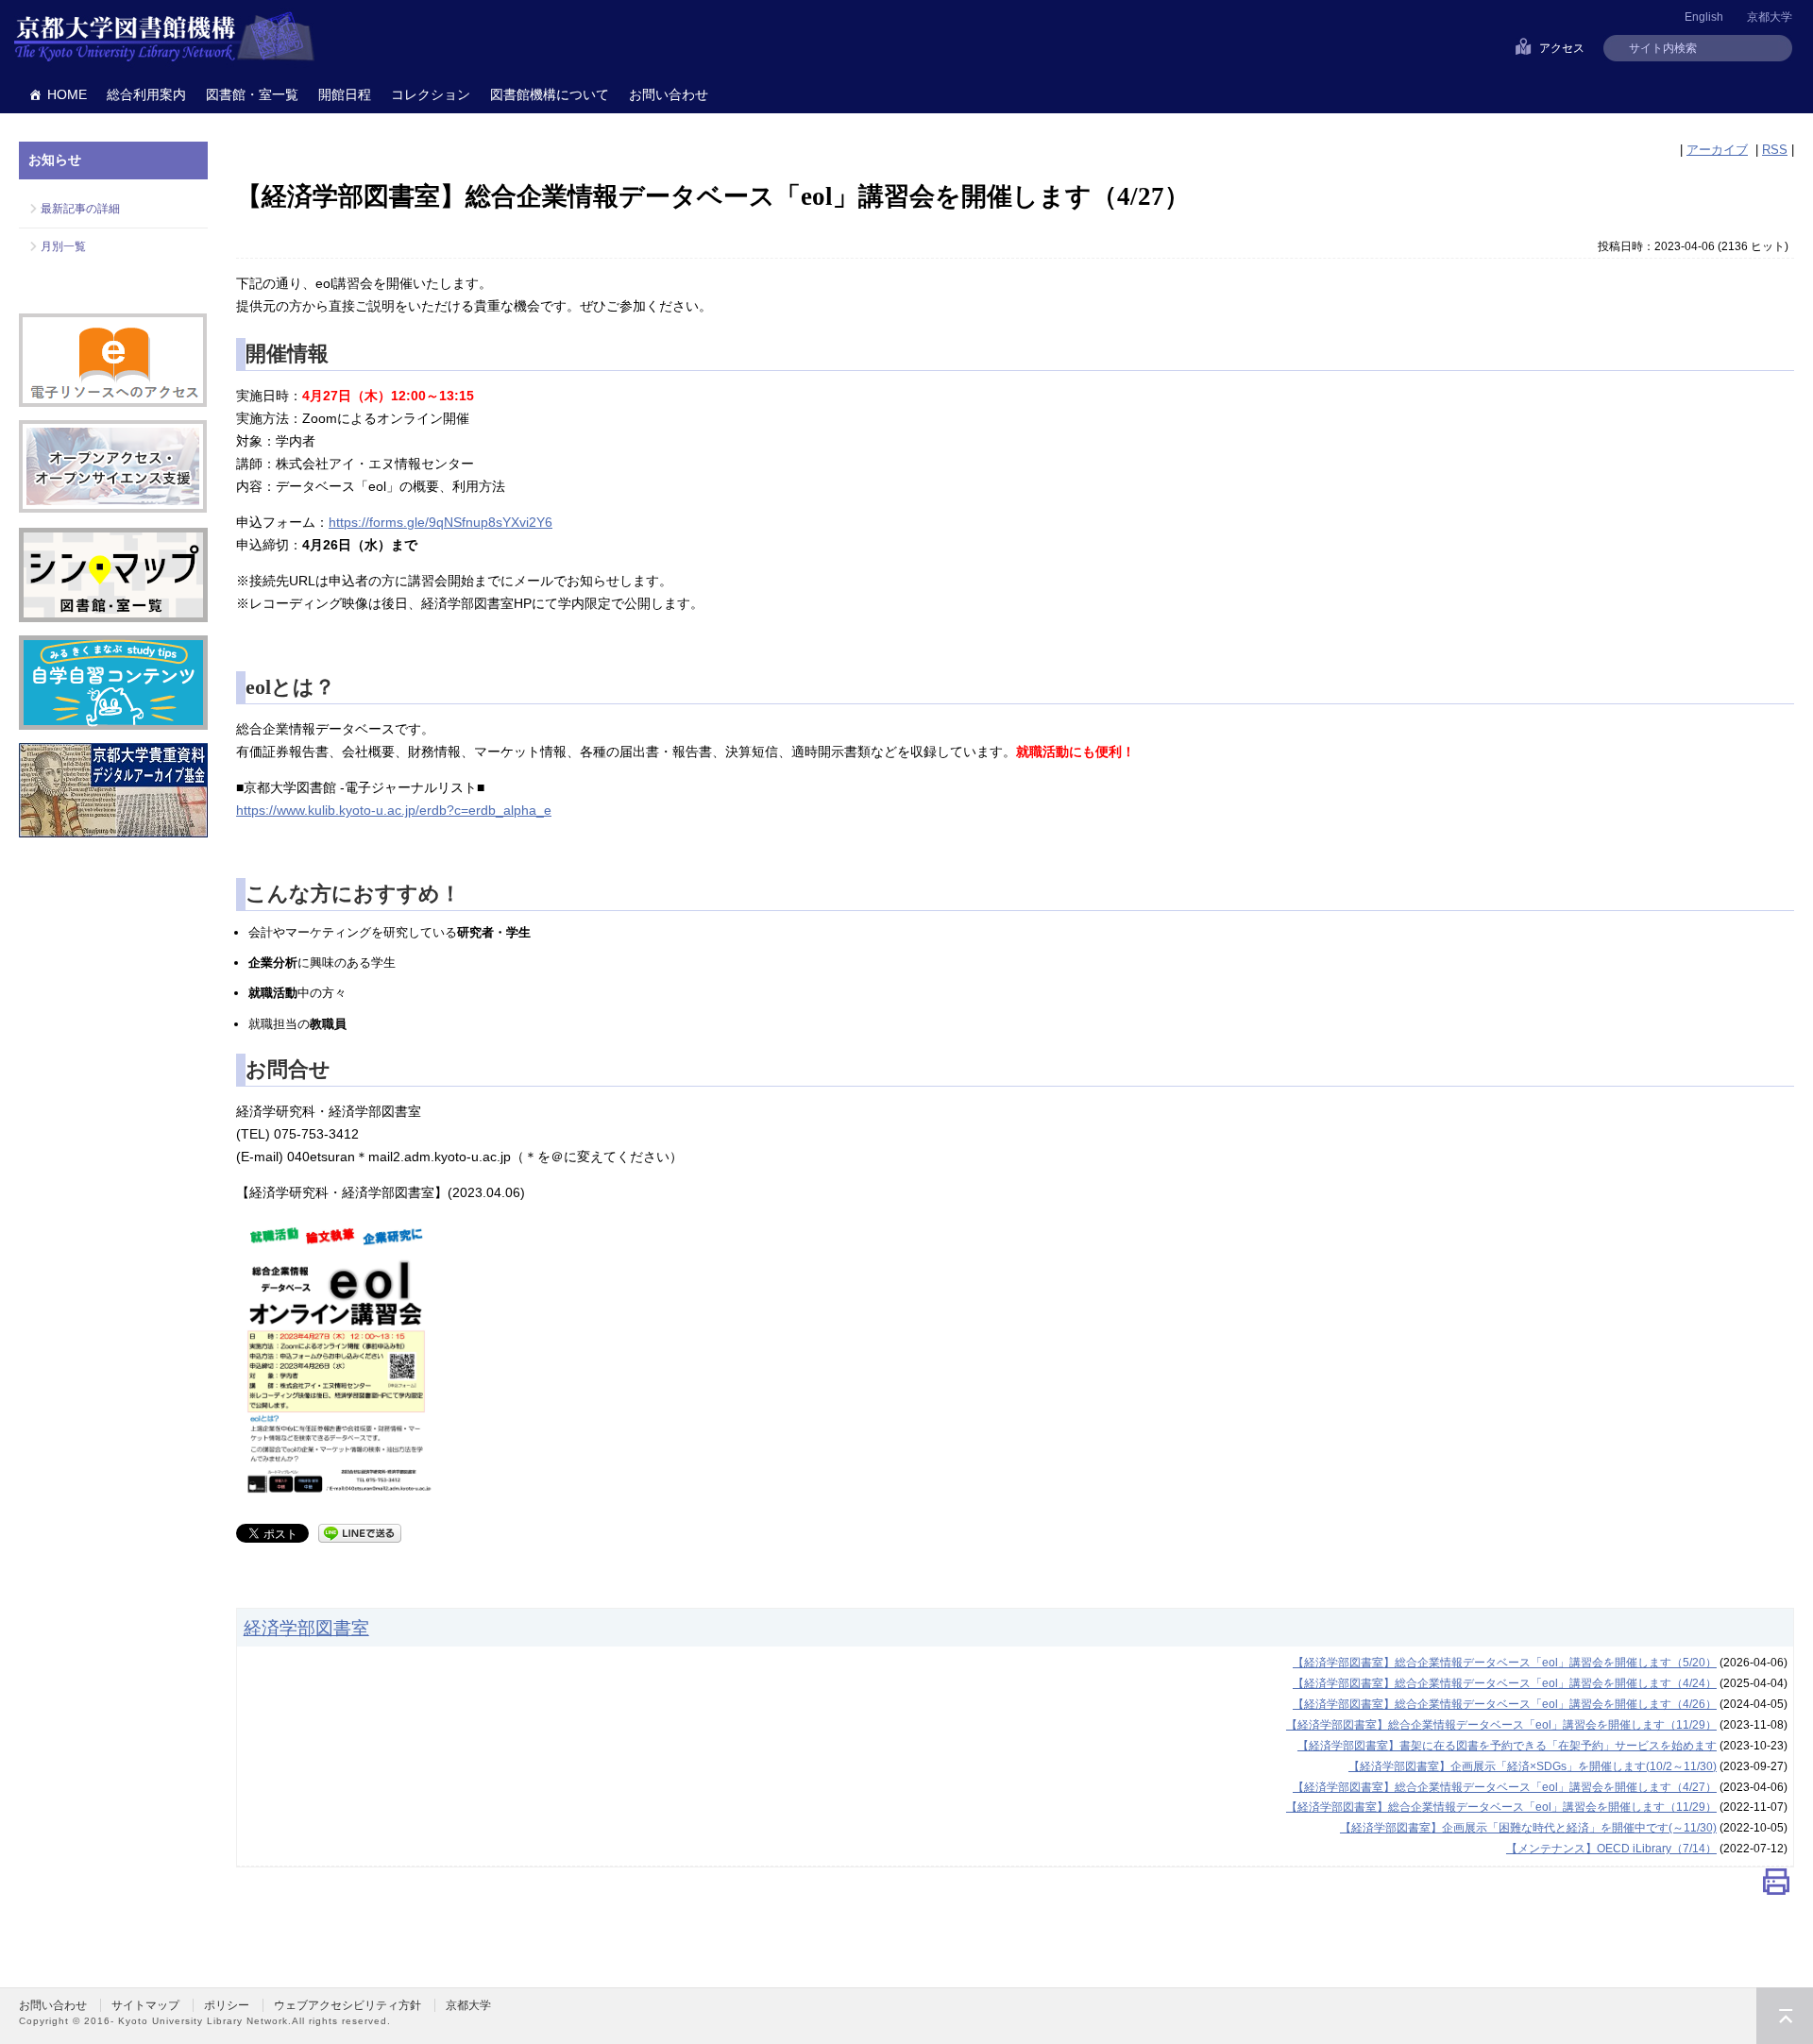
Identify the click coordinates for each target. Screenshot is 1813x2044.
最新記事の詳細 (80, 209)
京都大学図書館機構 (164, 38)
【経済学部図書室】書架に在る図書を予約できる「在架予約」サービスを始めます (1507, 1746)
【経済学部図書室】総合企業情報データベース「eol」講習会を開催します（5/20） (1505, 1663)
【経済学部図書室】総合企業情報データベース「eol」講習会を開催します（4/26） (1505, 1704)
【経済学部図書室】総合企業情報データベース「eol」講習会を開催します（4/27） (1505, 1787)
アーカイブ (1717, 150)
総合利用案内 (146, 94)
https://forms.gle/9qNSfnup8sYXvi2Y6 (441, 522)
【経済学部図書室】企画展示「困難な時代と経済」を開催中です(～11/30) (1528, 1828)
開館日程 (345, 94)
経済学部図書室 (306, 1628)
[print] (1776, 1886)
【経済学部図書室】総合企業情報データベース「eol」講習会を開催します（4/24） (1505, 1683)
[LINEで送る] (360, 1532)
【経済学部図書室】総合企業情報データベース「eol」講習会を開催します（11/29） (1501, 1725)
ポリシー (227, 2005)
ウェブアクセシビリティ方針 (347, 2005)
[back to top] (1785, 2016)
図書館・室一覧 (252, 94)
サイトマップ (145, 2005)
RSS (1775, 150)
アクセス (1562, 48)
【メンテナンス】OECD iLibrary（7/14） (1611, 1849)
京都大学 (1770, 17)
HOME (67, 94)
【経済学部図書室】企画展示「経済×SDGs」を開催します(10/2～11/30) (1533, 1766)
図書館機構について (550, 94)
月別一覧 (63, 246)
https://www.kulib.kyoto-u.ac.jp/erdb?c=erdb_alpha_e (394, 810)
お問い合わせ (669, 94)
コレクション (431, 94)
